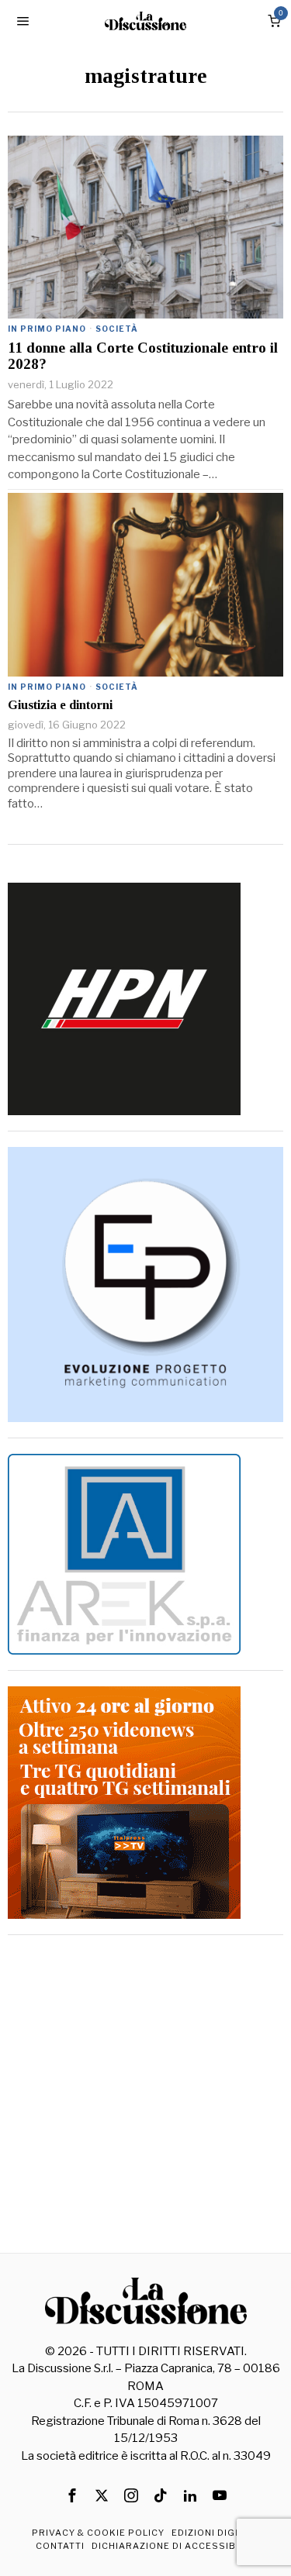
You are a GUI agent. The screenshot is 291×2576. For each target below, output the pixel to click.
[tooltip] (72, 2495)
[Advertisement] (145, 2096)
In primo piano (47, 329)
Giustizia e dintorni (60, 705)
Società (117, 329)
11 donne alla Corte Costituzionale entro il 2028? (143, 356)
